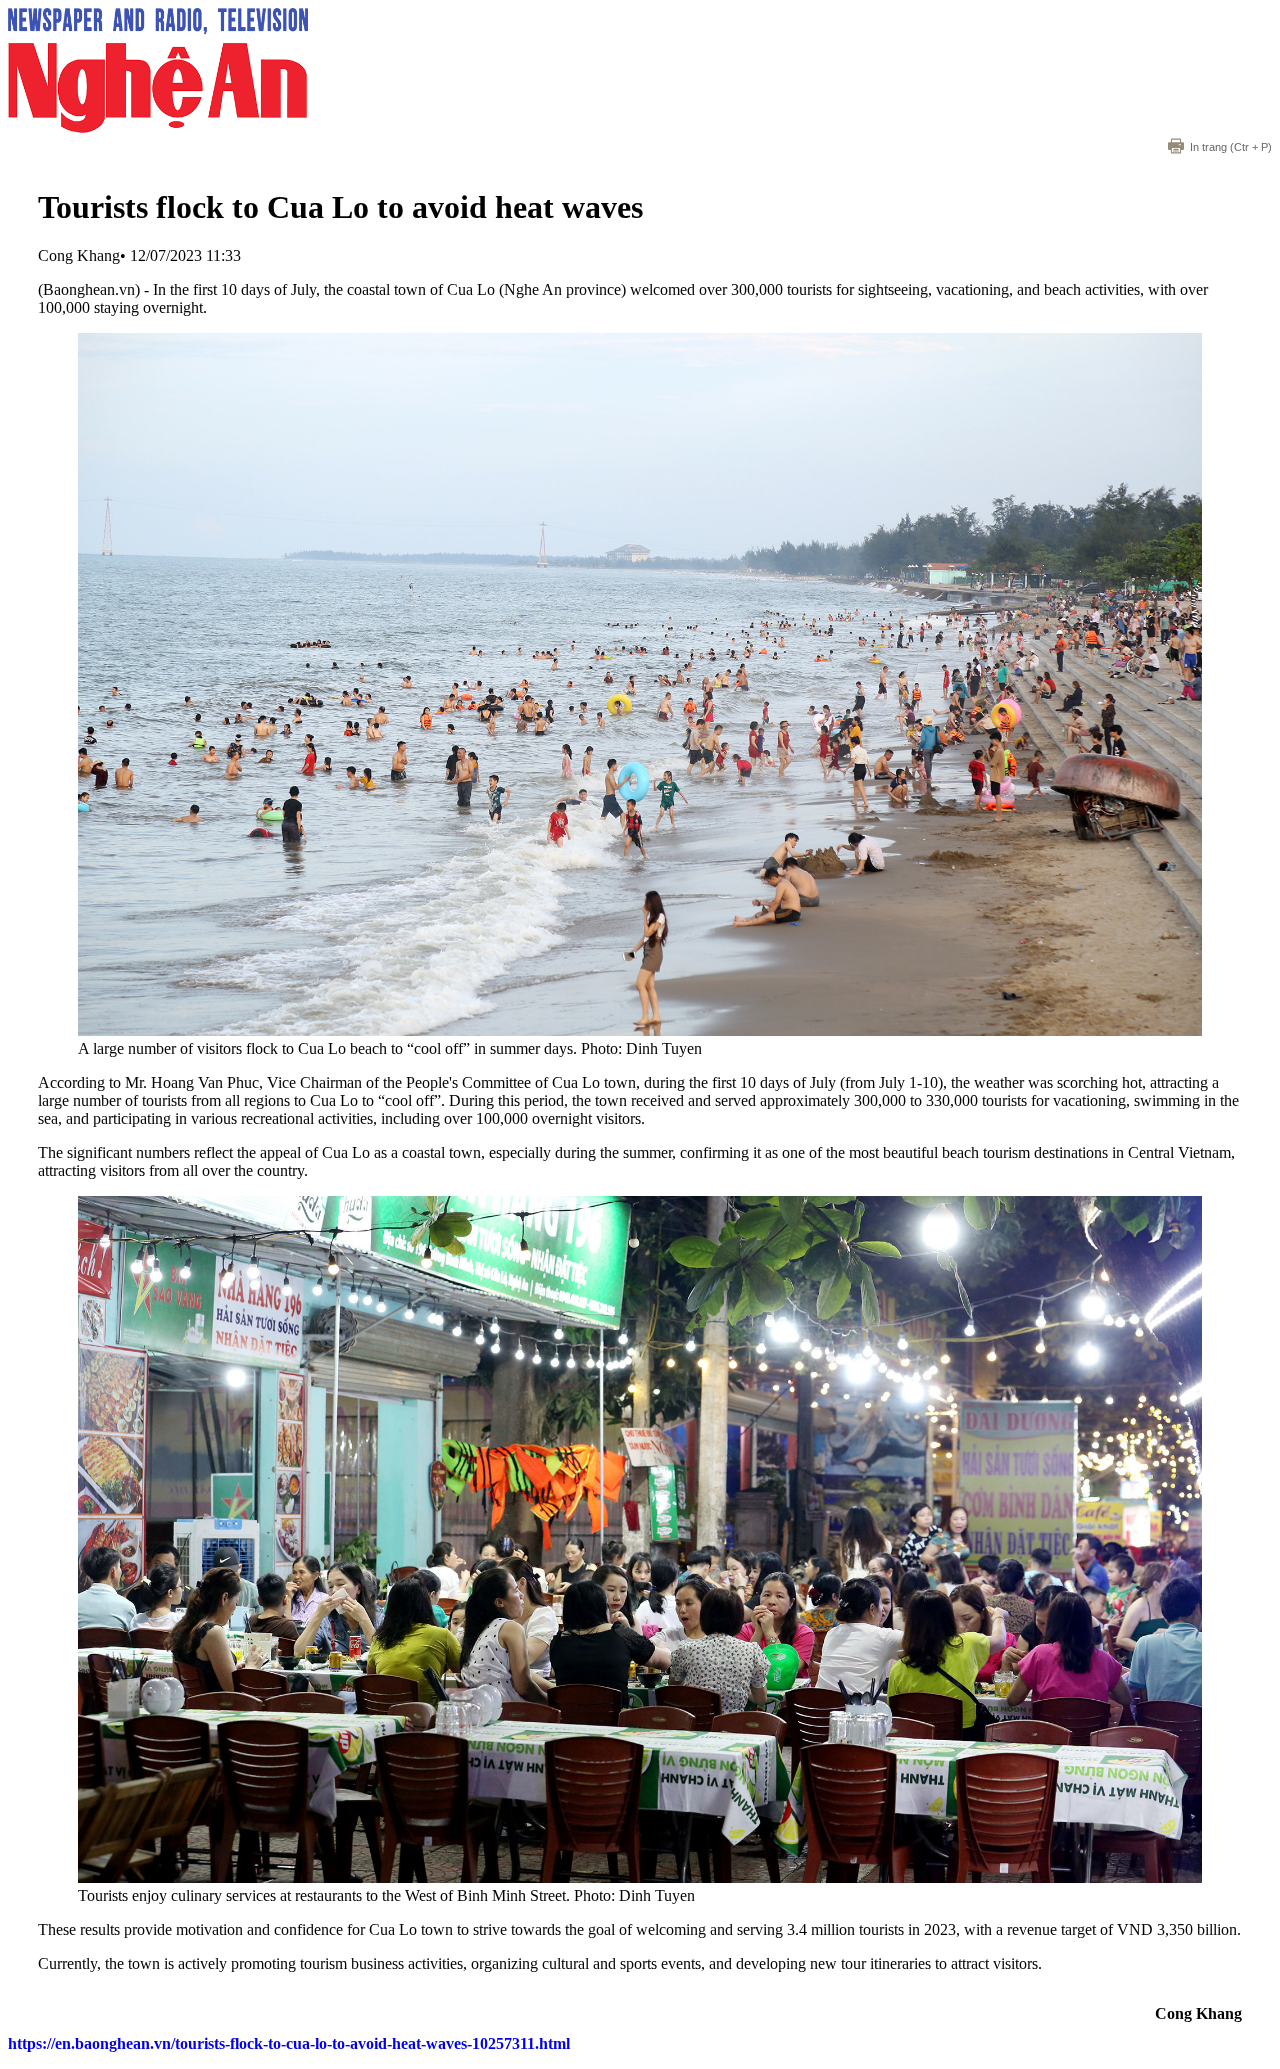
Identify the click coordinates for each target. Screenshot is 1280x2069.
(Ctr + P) (1231, 147)
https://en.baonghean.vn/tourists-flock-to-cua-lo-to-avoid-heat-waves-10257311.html (289, 2043)
